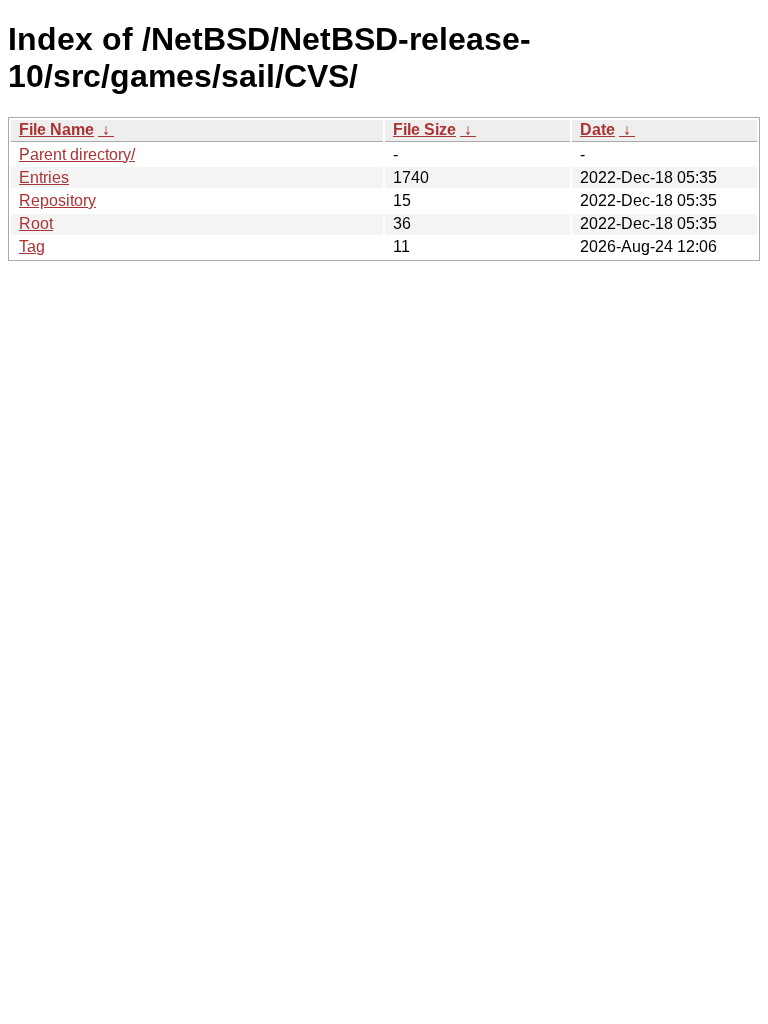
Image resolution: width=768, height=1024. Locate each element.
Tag (32, 246)
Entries (44, 177)
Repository (57, 200)
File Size (424, 129)
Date (597, 129)
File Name (56, 129)
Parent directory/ (77, 154)
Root (36, 223)
